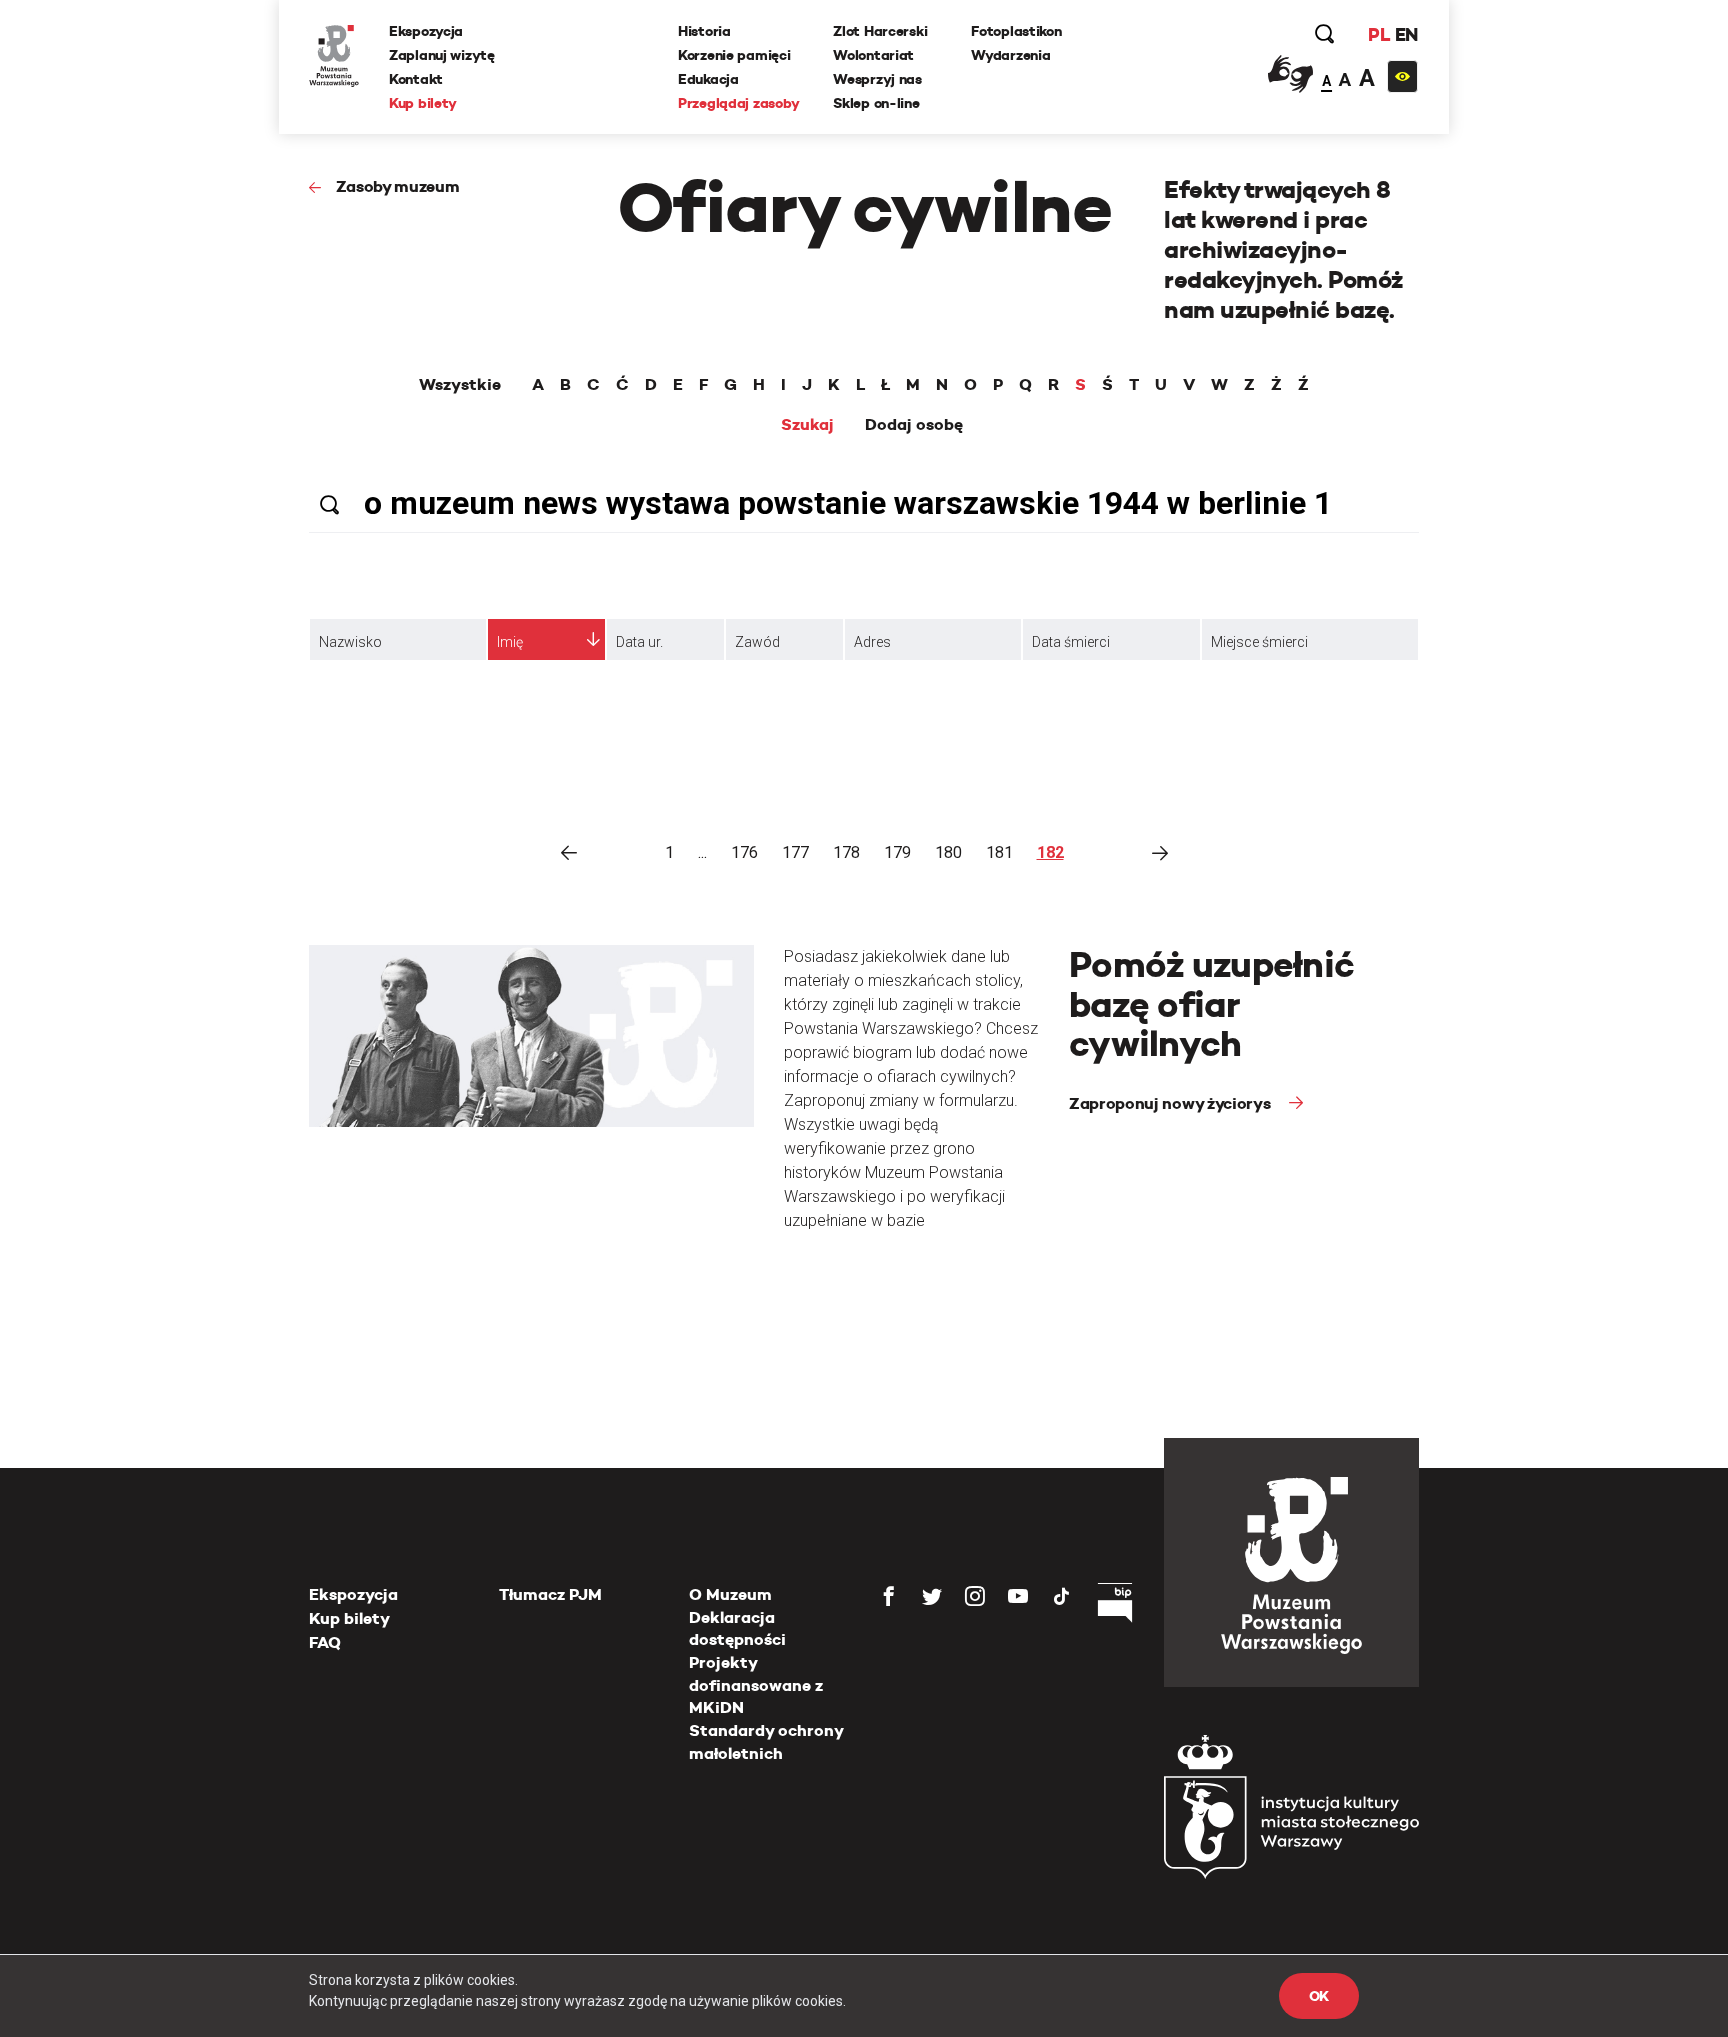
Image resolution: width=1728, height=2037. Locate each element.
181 (999, 852)
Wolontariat (873, 55)
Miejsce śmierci (1259, 642)
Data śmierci (1071, 642)
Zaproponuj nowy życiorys (1171, 1103)
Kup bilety (423, 103)
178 (846, 852)
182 (1050, 852)
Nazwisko (350, 642)
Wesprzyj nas (877, 79)
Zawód (757, 642)
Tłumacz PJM (550, 1594)
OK (1319, 1996)
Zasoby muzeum (398, 186)
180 (948, 852)
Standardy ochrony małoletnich (766, 1741)
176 (744, 852)
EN (1406, 34)
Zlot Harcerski (880, 31)
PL (1379, 34)
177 (795, 852)
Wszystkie (460, 385)
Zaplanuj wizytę (442, 55)
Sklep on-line (876, 103)
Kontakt (416, 79)
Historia (704, 31)
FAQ (325, 1642)
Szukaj (807, 425)
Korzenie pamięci (734, 55)
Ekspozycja (426, 31)
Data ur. (639, 642)
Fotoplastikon (1016, 31)
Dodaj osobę (914, 425)
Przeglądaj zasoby (738, 103)
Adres (872, 642)
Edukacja (708, 79)
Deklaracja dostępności (737, 1628)
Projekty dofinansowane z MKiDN (756, 1685)
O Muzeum (730, 1594)
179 (897, 852)
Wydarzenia (1010, 55)
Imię (510, 642)
